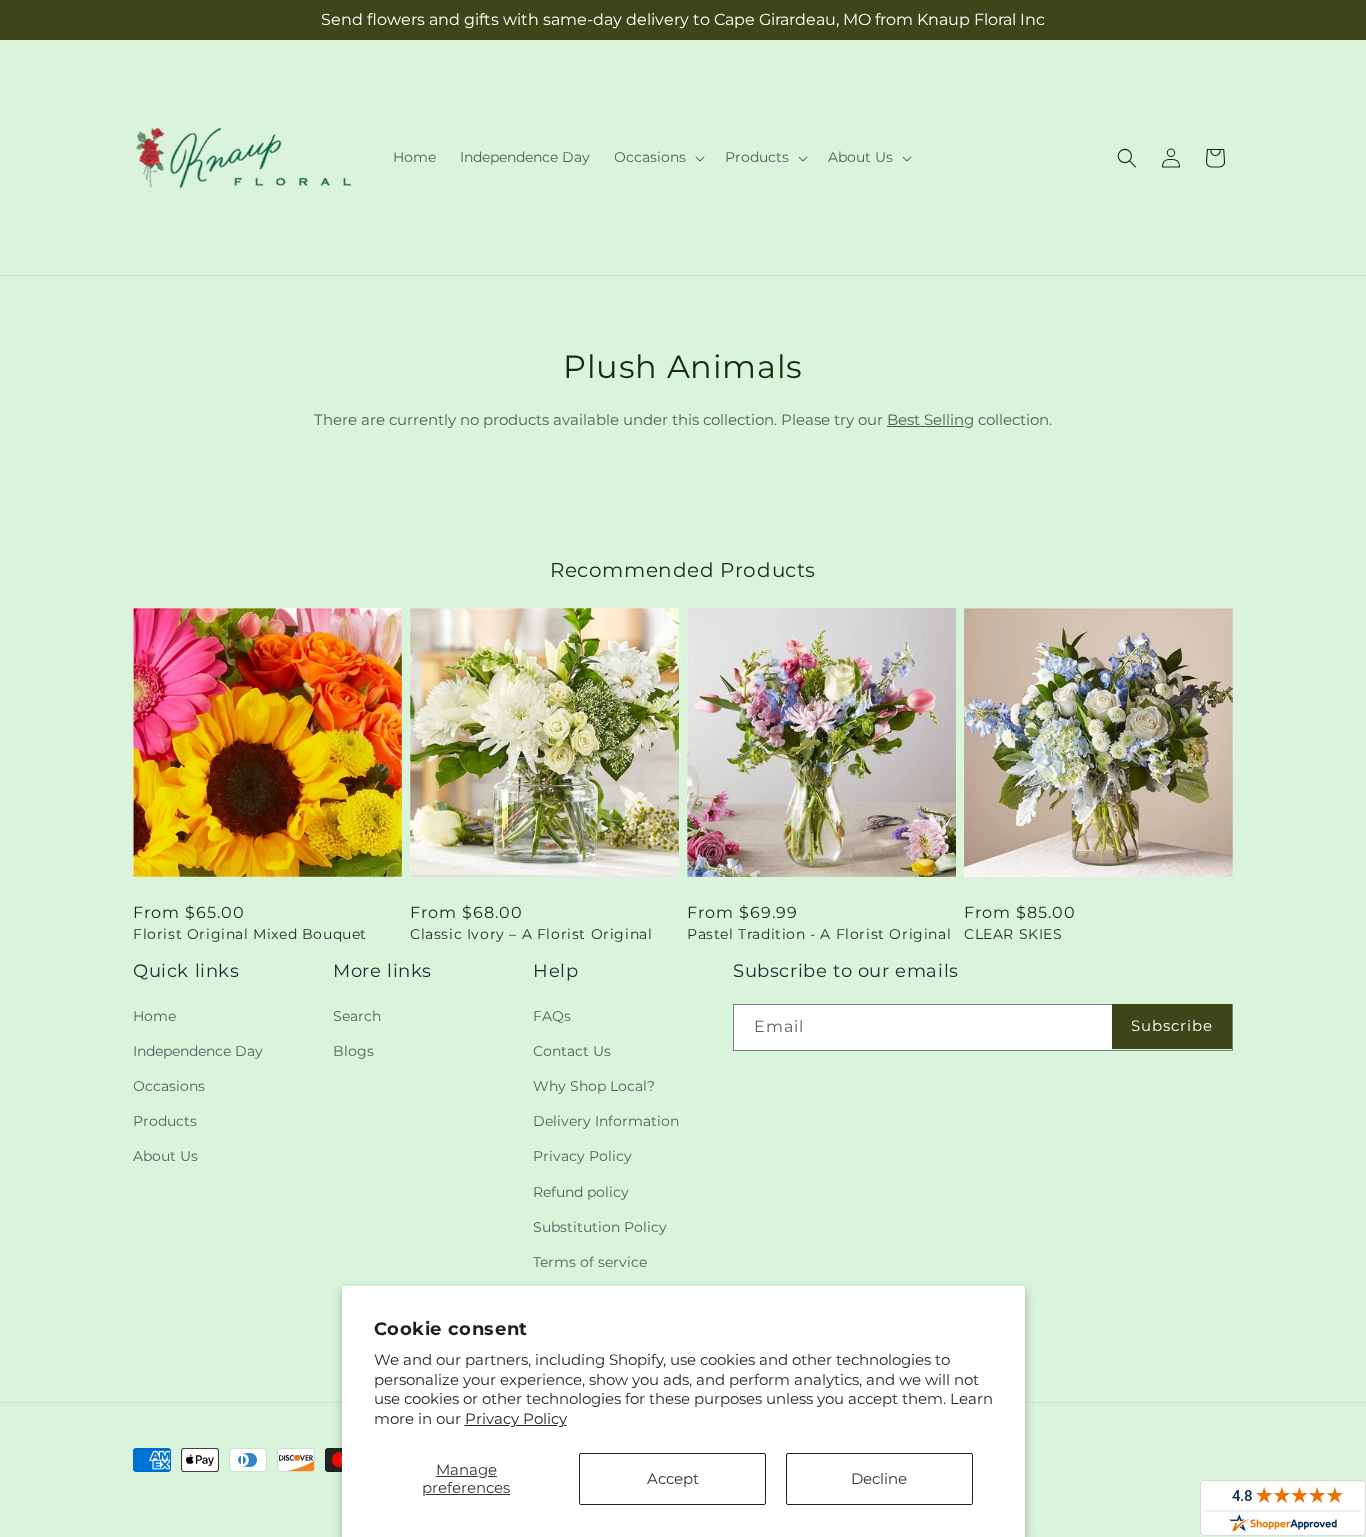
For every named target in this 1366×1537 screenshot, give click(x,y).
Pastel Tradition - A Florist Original (819, 934)
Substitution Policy (600, 1227)
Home (154, 1016)
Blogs (353, 1051)
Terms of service (590, 1262)
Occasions (169, 1086)
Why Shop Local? (594, 1086)
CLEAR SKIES (1013, 934)
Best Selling (930, 419)
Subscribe (1172, 1025)
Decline (879, 1478)
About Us (165, 1156)
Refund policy (581, 1192)
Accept (673, 1478)
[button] (657, 157)
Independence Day (198, 1051)
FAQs (552, 1016)
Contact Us (572, 1051)
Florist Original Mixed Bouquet (250, 934)
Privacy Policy (516, 1418)
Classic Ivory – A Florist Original (531, 934)
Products (165, 1121)
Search (357, 1016)
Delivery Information (606, 1121)
